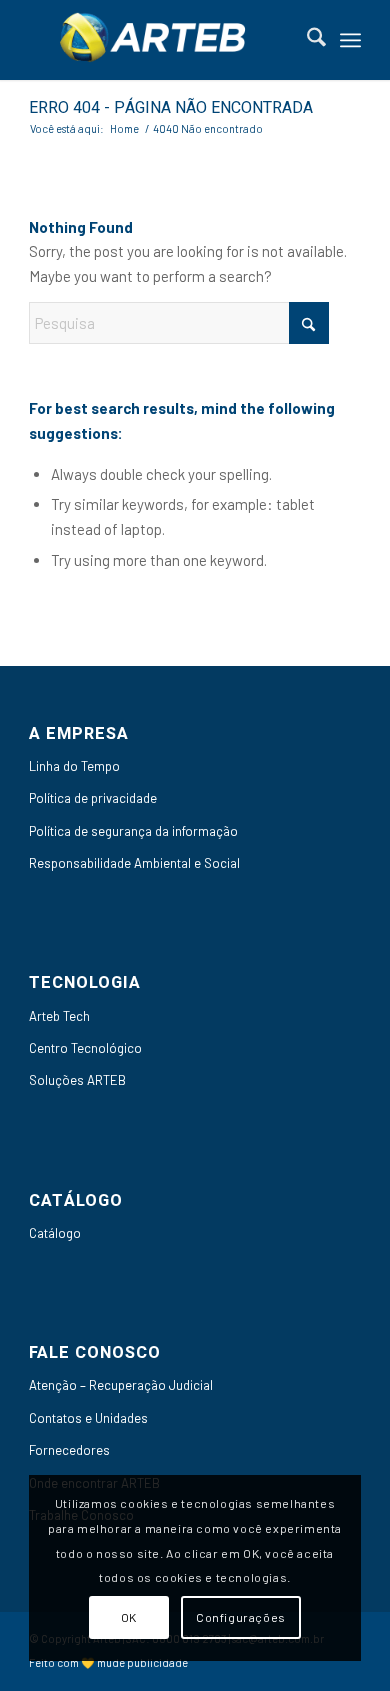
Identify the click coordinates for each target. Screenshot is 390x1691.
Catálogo (55, 1233)
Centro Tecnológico (85, 1048)
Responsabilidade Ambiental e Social (134, 863)
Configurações (241, 1617)
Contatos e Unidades (88, 1418)
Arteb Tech (59, 1016)
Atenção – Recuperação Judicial (121, 1385)
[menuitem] (306, 40)
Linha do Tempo (74, 766)
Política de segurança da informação (133, 831)
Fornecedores (69, 1450)
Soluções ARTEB (77, 1080)
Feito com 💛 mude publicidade (108, 1662)
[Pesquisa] (306, 40)
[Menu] (350, 40)
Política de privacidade (93, 798)
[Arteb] (161, 40)
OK (129, 1617)
